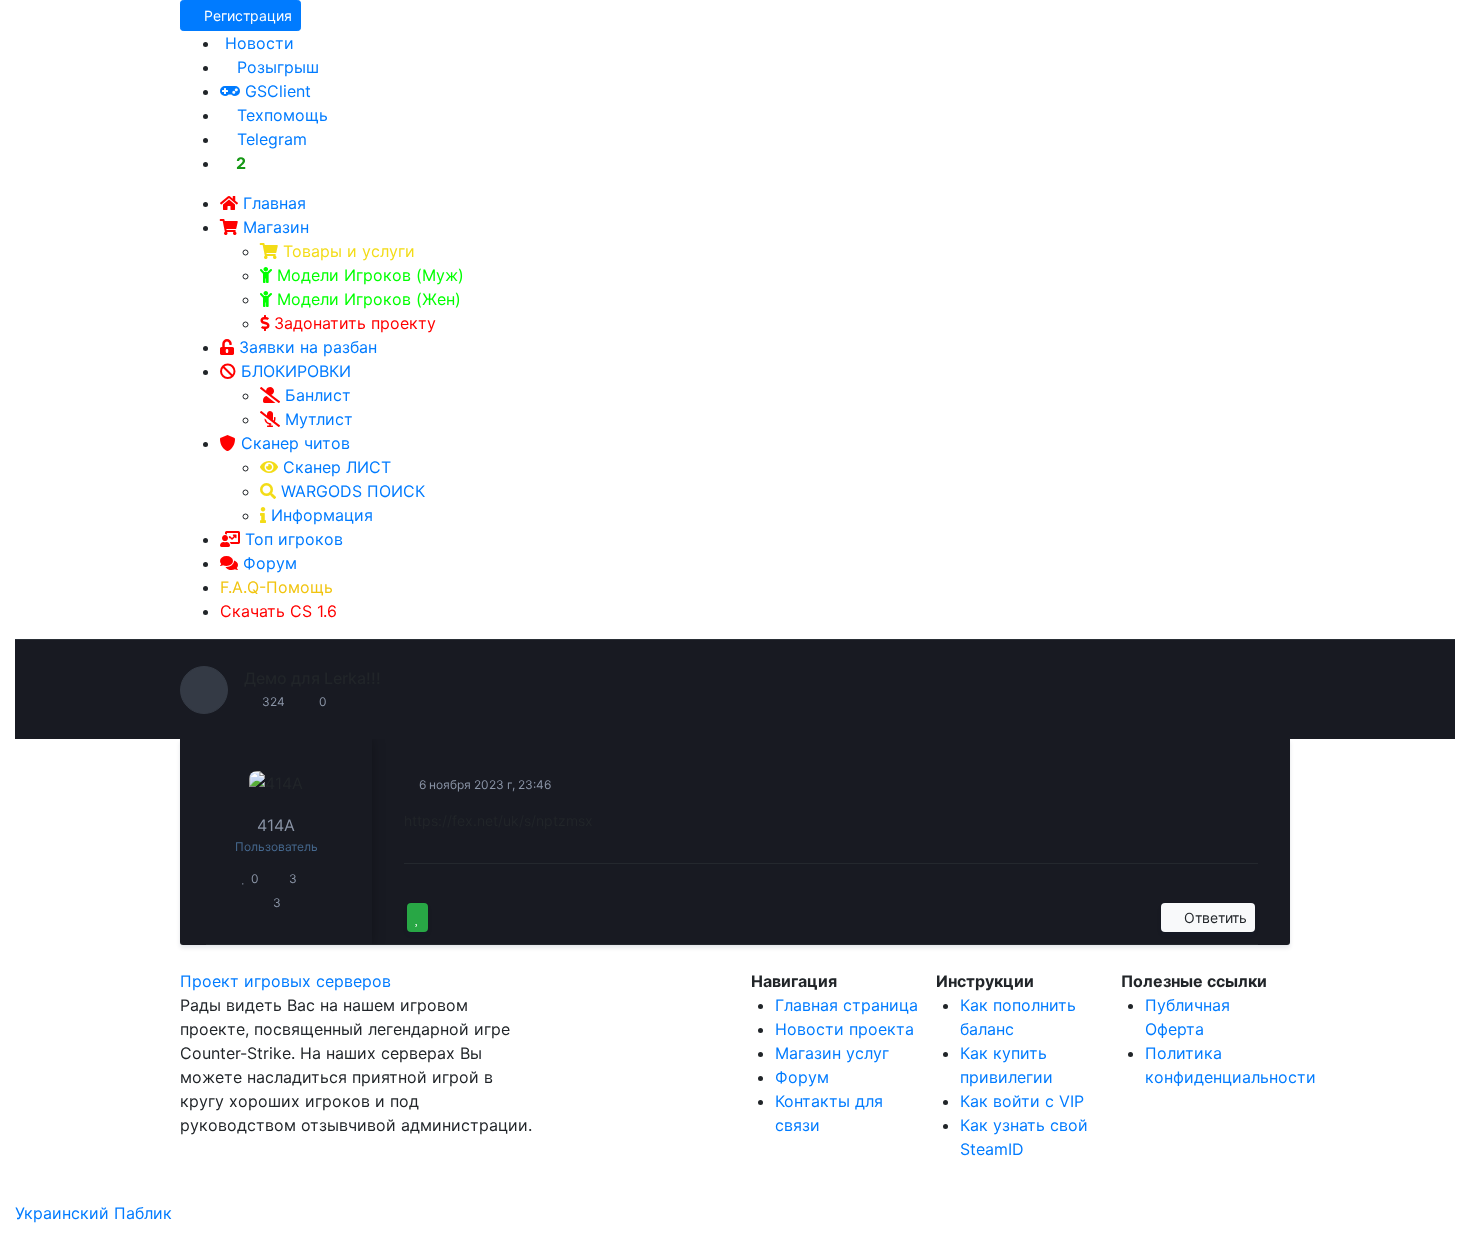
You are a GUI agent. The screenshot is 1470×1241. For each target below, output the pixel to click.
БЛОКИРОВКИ (296, 371)
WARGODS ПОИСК (350, 491)
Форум (270, 563)
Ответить (1213, 917)
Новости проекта (844, 1029)
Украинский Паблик (93, 1213)
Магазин (276, 227)
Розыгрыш (275, 67)
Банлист (318, 395)
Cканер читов (295, 443)
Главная (274, 203)
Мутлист (319, 419)
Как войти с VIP (1022, 1101)
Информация (319, 515)
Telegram (269, 139)
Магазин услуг (832, 1053)
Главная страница (846, 1005)
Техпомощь (280, 115)
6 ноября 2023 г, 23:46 (483, 784)
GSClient (275, 91)
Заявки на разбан (308, 347)
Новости (257, 43)
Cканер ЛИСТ (334, 467)
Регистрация (246, 15)
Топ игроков (294, 539)
